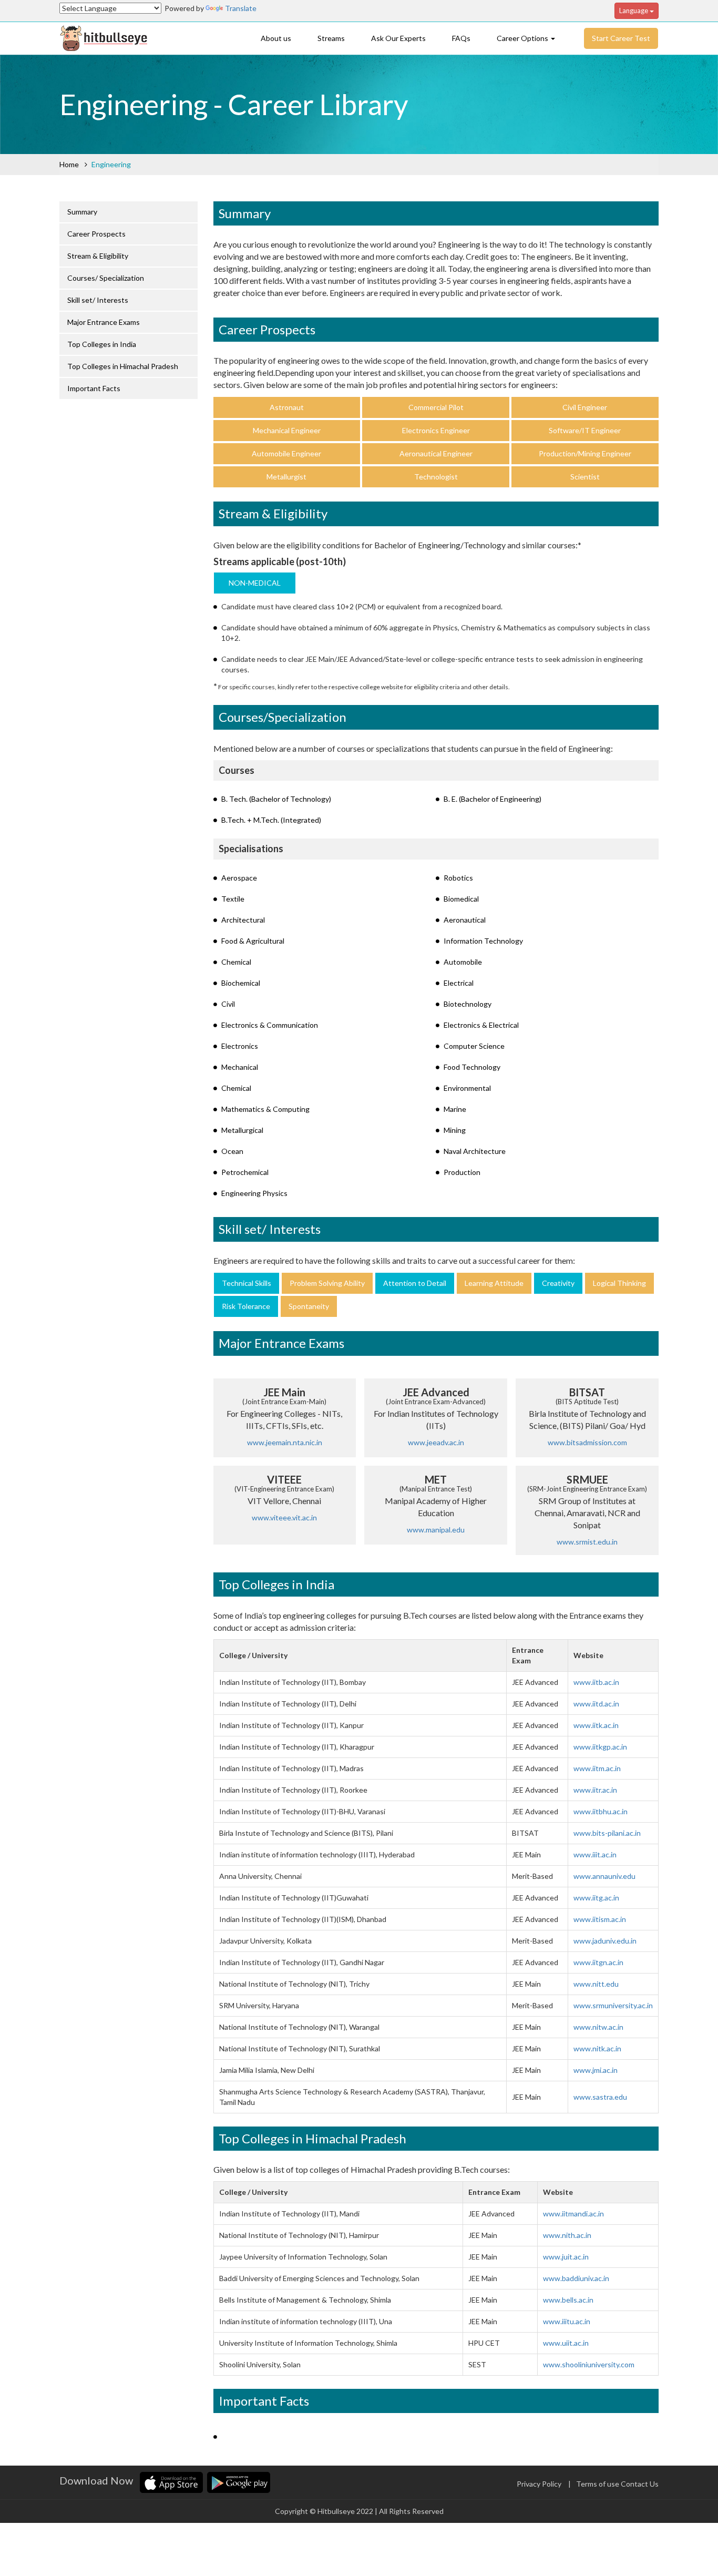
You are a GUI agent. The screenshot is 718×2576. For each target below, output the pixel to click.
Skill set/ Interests (98, 300)
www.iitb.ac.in (596, 1682)
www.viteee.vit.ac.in (284, 1517)
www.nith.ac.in (567, 2235)
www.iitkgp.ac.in (600, 1747)
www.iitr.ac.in (595, 1790)
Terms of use (598, 2484)
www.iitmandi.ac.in (573, 2214)
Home (69, 164)
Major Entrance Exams (104, 322)
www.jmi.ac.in (596, 2070)
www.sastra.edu (600, 2097)
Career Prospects (96, 234)
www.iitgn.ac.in (598, 1962)
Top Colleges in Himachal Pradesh (123, 366)
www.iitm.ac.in (597, 1768)
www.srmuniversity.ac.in (613, 2005)
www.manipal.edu (436, 1530)
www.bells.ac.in (568, 2300)
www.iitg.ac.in (596, 1898)
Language (634, 11)
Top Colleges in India (102, 344)
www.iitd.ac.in (596, 1704)
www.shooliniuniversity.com (589, 2364)
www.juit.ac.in (566, 2257)
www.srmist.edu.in (587, 1542)
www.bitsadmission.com (587, 1442)
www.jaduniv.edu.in (605, 1941)
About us (276, 38)
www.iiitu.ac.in (567, 2321)
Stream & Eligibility (98, 256)
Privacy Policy (539, 2484)
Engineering (111, 164)
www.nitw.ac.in (598, 2027)
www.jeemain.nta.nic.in (285, 1442)
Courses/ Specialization (106, 278)
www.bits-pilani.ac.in (607, 1833)
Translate (241, 8)
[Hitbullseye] (104, 37)
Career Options (523, 38)
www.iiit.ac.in (595, 1854)
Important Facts (94, 388)
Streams (331, 38)
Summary (82, 212)
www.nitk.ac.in (597, 2048)
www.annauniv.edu (604, 1876)
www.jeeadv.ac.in (436, 1442)
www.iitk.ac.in (596, 1725)
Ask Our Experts (398, 38)
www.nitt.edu (596, 1984)
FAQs (461, 38)
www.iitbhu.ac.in (601, 1811)
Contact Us (640, 2484)
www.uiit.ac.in (566, 2343)
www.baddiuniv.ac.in (576, 2278)
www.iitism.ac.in (600, 1919)
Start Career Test (621, 38)
